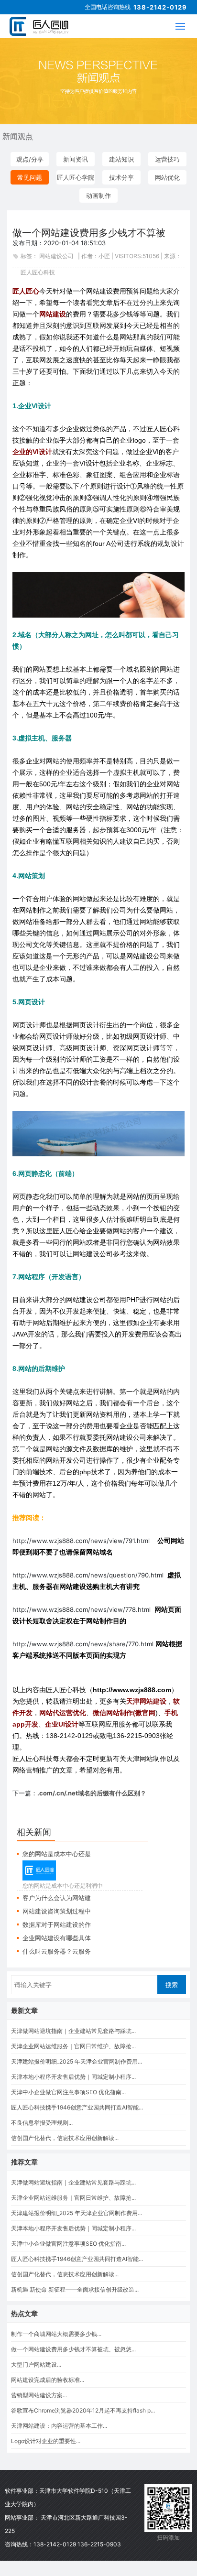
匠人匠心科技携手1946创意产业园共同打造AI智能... (77, 2107)
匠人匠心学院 (76, 177)
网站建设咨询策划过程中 (57, 1911)
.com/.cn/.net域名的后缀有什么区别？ (92, 1793)
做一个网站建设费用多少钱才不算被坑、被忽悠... (73, 2349)
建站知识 (121, 159)
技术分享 (121, 177)
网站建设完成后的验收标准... (48, 2380)
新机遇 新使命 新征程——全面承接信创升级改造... (75, 2289)
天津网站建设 (136, 2492)
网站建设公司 (56, 256)
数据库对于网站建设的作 (57, 1924)
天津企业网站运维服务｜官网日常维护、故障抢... (73, 2046)
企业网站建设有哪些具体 (57, 1938)
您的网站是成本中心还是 (57, 1854)
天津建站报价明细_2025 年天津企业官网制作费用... (77, 2061)
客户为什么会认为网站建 (57, 1898)
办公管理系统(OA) (136, 2553)
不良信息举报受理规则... (42, 2123)
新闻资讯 (76, 159)
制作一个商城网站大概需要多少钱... (56, 2334)
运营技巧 (167, 159)
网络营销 (136, 2538)
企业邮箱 (136, 2522)
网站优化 (167, 177)
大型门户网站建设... (36, 2364)
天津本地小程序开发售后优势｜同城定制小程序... (73, 2077)
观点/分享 (30, 159)
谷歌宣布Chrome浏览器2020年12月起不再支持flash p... (83, 2410)
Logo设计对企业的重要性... (46, 2441)
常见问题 (30, 177)
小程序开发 (136, 2568)
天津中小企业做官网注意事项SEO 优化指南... (68, 2092)
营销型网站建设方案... (39, 2395)
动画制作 (98, 196)
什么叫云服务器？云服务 (57, 1951)
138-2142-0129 (160, 7)
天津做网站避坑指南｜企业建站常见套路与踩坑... (73, 2031)
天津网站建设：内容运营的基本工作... (59, 2426)
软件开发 (136, 2507)
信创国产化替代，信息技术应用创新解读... (65, 2138)
